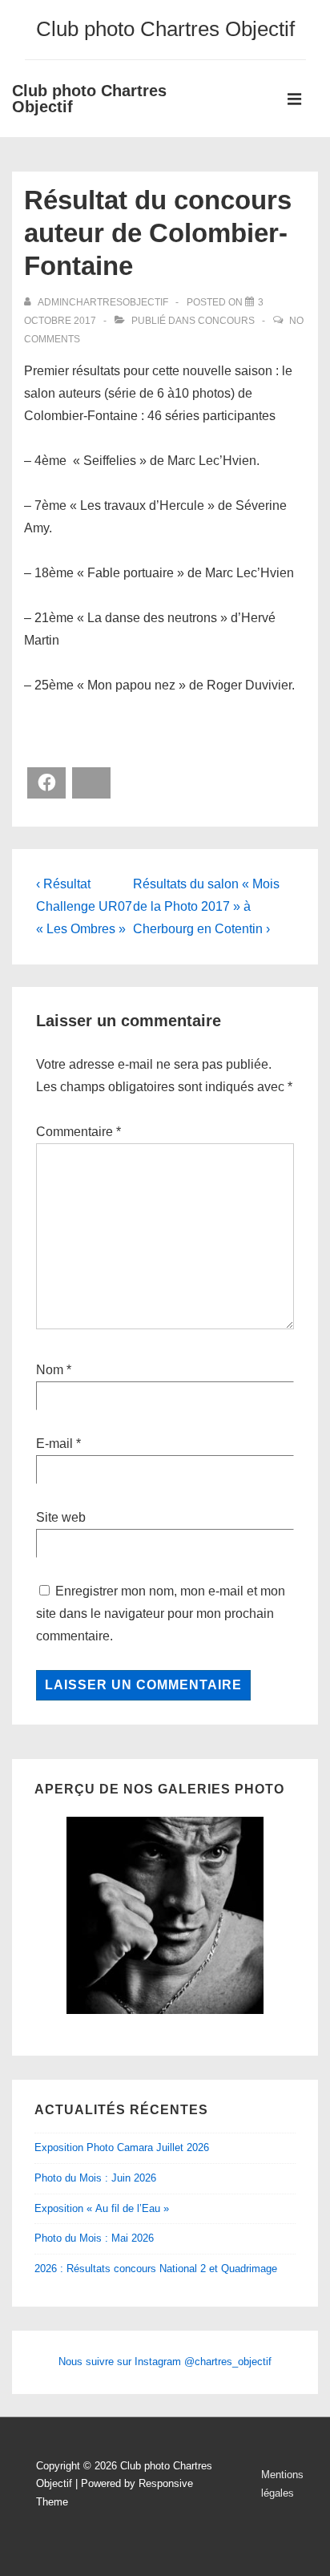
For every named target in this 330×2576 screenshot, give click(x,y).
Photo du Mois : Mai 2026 (94, 2238)
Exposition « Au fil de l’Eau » (102, 2208)
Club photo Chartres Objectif (89, 99)
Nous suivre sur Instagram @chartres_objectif (165, 2362)
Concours (226, 321)
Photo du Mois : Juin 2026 (95, 2178)
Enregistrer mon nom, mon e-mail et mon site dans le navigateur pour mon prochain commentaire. (161, 1614)
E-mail (54, 1444)
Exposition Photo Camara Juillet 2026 (122, 2147)
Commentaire (78, 1132)
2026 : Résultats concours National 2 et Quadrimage (156, 2269)
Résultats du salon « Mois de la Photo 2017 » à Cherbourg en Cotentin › (206, 906)
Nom (50, 1370)
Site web (61, 1517)
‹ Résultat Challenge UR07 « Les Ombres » (84, 906)
